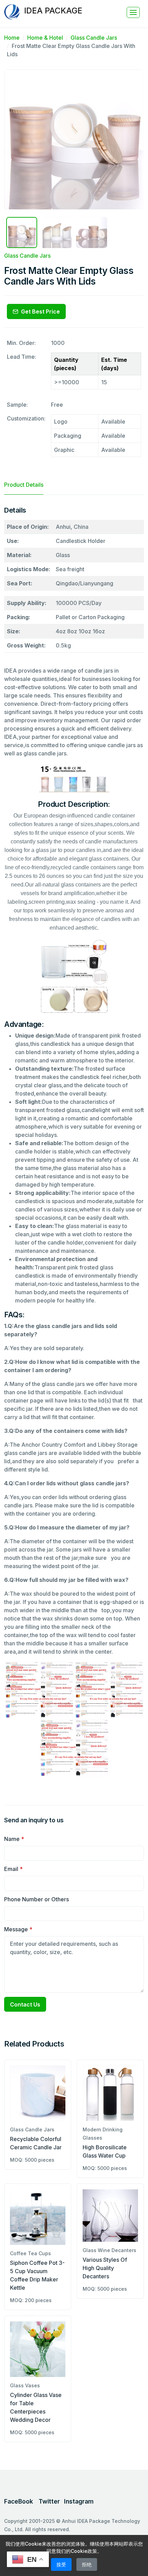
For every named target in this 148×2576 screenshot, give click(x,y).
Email (13, 1869)
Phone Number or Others (36, 1899)
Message (18, 1929)
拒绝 (87, 2564)
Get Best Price (40, 311)
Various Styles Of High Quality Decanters (105, 2268)
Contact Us (25, 2004)
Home (12, 38)
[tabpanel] (74, 1145)
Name (14, 1839)
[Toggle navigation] (133, 12)
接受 (61, 2564)
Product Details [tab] (24, 485)
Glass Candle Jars (94, 38)
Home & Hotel (45, 38)
